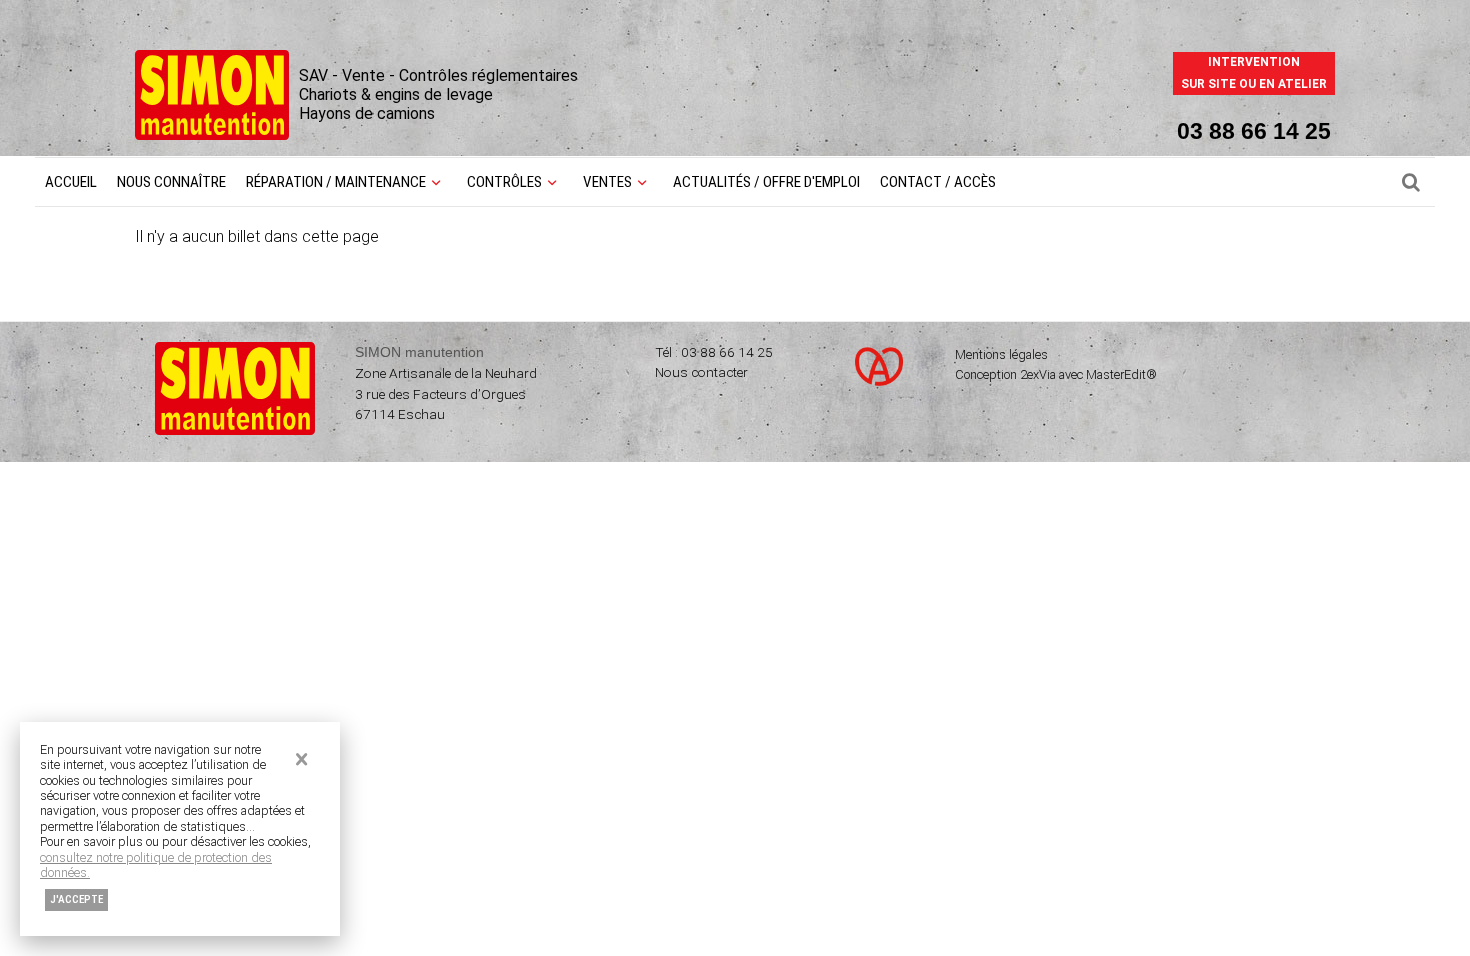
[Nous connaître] (1411, 182)
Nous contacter (701, 372)
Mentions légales (1001, 354)
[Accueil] (212, 134)
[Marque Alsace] (881, 386)
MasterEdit (1116, 374)
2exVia (1038, 374)
